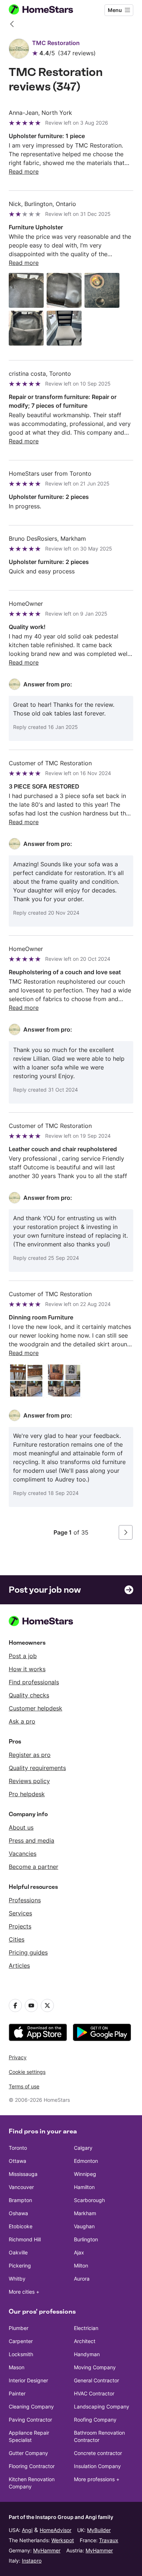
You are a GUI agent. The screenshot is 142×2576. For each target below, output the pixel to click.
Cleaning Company (31, 2406)
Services (20, 1913)
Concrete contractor (98, 2453)
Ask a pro (22, 1721)
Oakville (18, 2252)
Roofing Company (95, 2420)
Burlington (86, 2239)
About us (21, 1827)
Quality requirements (37, 1768)
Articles (19, 1966)
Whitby (17, 2279)
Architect (85, 2341)
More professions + (97, 2479)
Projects (20, 1926)
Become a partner (33, 1867)
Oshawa (18, 2213)
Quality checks (29, 1695)
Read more (24, 172)
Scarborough (89, 2200)
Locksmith (21, 2354)
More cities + (24, 2292)
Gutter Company (28, 2453)
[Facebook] (15, 2005)
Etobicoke (21, 2226)
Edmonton (86, 2161)
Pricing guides (28, 1952)
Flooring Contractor (32, 2466)
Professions (25, 1900)
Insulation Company (97, 2466)
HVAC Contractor (94, 2393)
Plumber (19, 2328)
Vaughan (84, 2226)
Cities (17, 1939)
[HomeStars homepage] (47, 10)
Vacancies (23, 1854)
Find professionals (34, 1682)
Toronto (18, 2148)
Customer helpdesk (35, 1708)
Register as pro (30, 1755)
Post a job (23, 1656)
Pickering (20, 2265)
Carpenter (21, 2341)
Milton (81, 2265)
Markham (85, 2213)
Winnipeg (85, 2174)
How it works (27, 1669)
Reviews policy (29, 1781)
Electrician (86, 2328)
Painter (17, 2393)
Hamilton (84, 2187)
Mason (17, 2367)
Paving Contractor (30, 2420)
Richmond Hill (25, 2239)
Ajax (79, 2252)
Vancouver (21, 2187)
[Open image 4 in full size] (26, 328)
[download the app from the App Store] (38, 2032)
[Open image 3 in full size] (102, 290)
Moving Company (95, 2367)
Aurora (82, 2279)
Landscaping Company (102, 2406)
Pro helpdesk (27, 1794)
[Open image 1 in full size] (26, 290)
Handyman (87, 2354)
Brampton (20, 2200)
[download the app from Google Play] (102, 2032)
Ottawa (17, 2161)
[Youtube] (31, 2005)
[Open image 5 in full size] (64, 328)
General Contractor (96, 2380)
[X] (47, 2005)
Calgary (83, 2148)
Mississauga (23, 2174)
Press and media (31, 1841)
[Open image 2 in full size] (64, 290)
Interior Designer (28, 2380)
